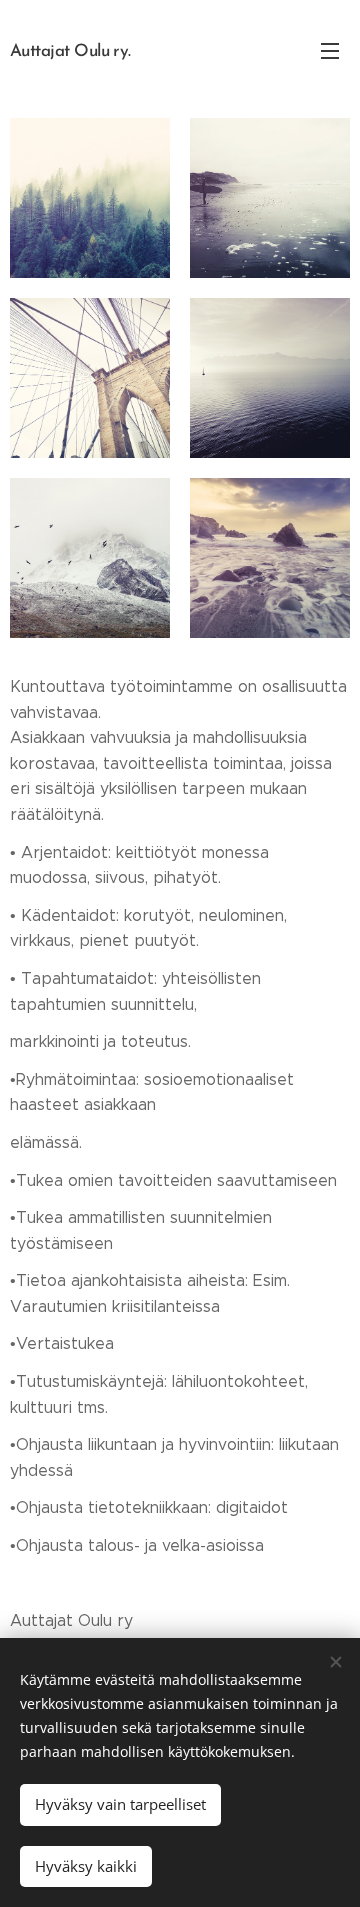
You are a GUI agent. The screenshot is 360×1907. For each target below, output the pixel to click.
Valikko (330, 50)
